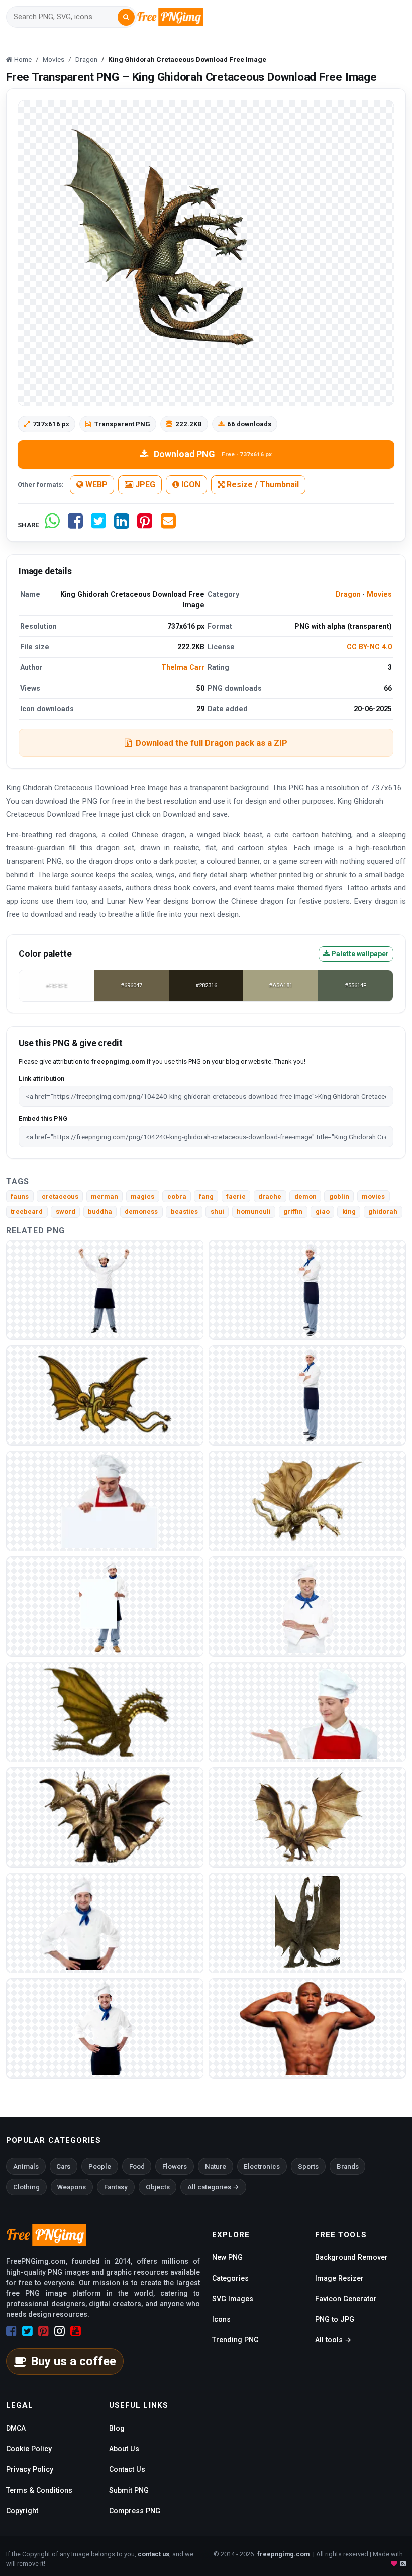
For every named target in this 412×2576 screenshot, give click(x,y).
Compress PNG (135, 2511)
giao (323, 1212)
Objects (158, 2187)
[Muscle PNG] (307, 2028)
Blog (117, 2428)
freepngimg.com (283, 2554)
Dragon (348, 594)
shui (217, 1212)
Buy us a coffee (73, 2361)
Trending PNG (235, 2340)
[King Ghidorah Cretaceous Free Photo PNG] (105, 1395)
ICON (190, 485)
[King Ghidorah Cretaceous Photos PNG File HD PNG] (307, 1501)
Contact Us (127, 2469)
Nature (216, 2166)
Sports (308, 2166)
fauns (20, 1197)
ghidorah (383, 1212)
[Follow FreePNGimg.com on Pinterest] (43, 2331)
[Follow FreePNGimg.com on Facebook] (11, 2331)
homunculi (254, 1212)
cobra (177, 1197)
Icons (221, 2319)
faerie (236, 1197)
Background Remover (351, 2257)
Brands (348, 2166)
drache (270, 1197)
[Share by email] (168, 525)
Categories (230, 2278)
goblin (339, 1197)
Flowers (175, 2166)
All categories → (213, 2187)
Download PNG (213, 454)
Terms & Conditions (39, 2490)
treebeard (27, 1212)
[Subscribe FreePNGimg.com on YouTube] (76, 2331)
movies (373, 1197)
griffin (293, 1212)
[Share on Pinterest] (145, 525)
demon (305, 1197)
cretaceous (60, 1197)
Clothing (26, 2187)
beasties (184, 1212)
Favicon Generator (346, 2299)
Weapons (72, 2187)
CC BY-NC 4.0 (369, 647)
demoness (141, 1212)
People (100, 2166)
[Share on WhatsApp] (52, 525)
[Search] (126, 17)
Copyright (22, 2511)
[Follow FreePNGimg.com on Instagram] (60, 2331)
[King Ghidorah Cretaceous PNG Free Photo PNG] (105, 1817)
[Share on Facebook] (75, 525)
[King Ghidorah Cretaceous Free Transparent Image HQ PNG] (307, 1817)
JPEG (144, 485)
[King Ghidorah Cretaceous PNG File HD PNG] (307, 1923)
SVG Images (233, 2299)
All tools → (333, 2340)
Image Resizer (339, 2278)
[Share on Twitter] (98, 525)
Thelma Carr (183, 667)
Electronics (262, 2166)
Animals (26, 2166)
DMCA (16, 2428)
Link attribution (41, 1078)
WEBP (95, 485)
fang (206, 1197)
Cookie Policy (29, 2449)
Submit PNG (129, 2490)
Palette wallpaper (359, 954)
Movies (379, 594)
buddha (100, 1212)
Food (137, 2166)
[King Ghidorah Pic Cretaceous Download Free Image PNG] (105, 1712)
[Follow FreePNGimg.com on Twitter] (27, 2331)
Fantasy (116, 2187)
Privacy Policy (30, 2469)
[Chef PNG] (105, 1290)
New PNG (227, 2257)
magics (142, 1197)
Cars (63, 2166)
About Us (124, 2449)
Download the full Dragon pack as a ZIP (212, 743)
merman (105, 1197)
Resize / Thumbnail (262, 485)
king (349, 1212)
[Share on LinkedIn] (122, 525)
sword (66, 1212)
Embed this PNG (43, 1119)
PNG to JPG (335, 2319)
